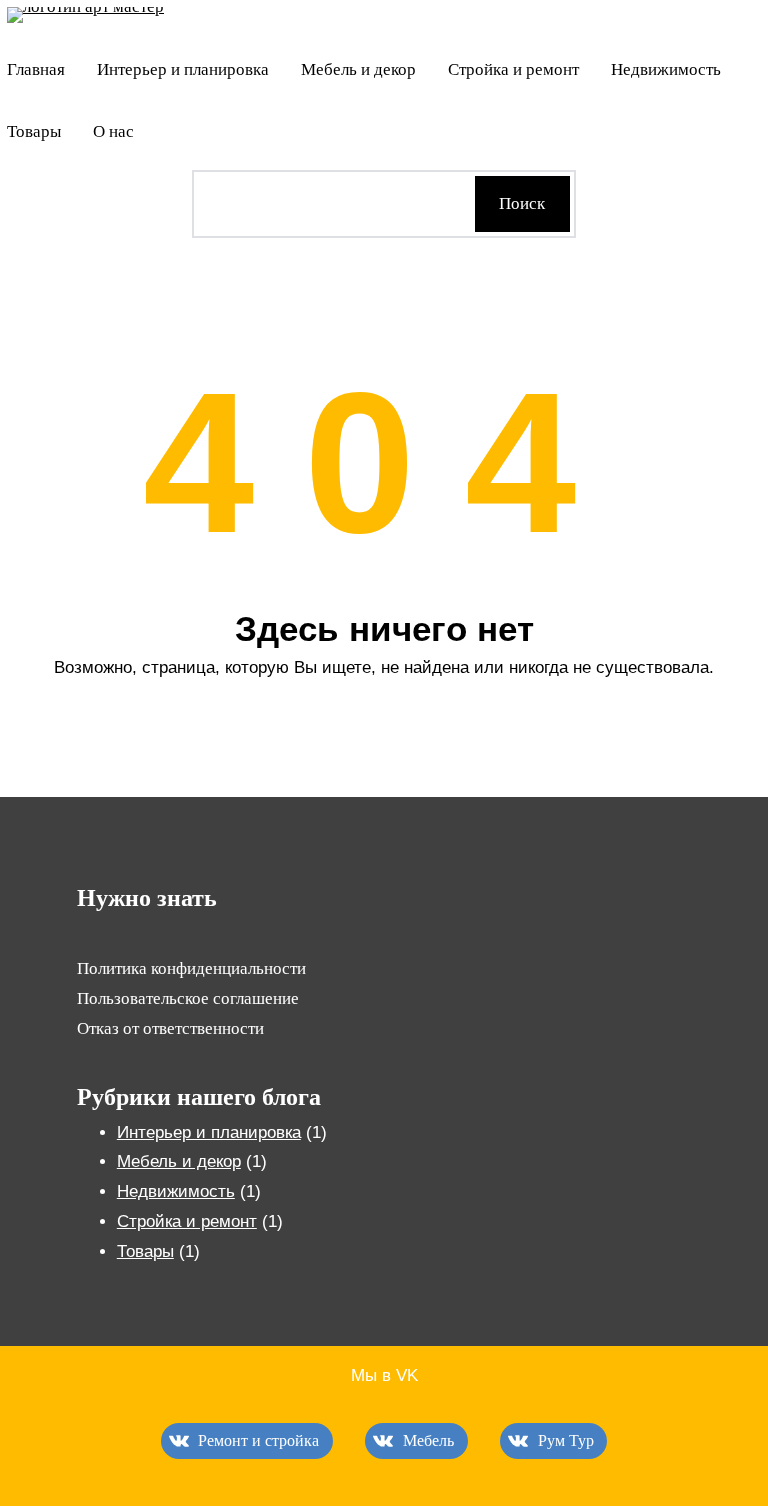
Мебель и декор (179, 1161)
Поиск (522, 203)
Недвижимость (176, 1191)
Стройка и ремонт (187, 1221)
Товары (145, 1251)
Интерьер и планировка (209, 1132)
